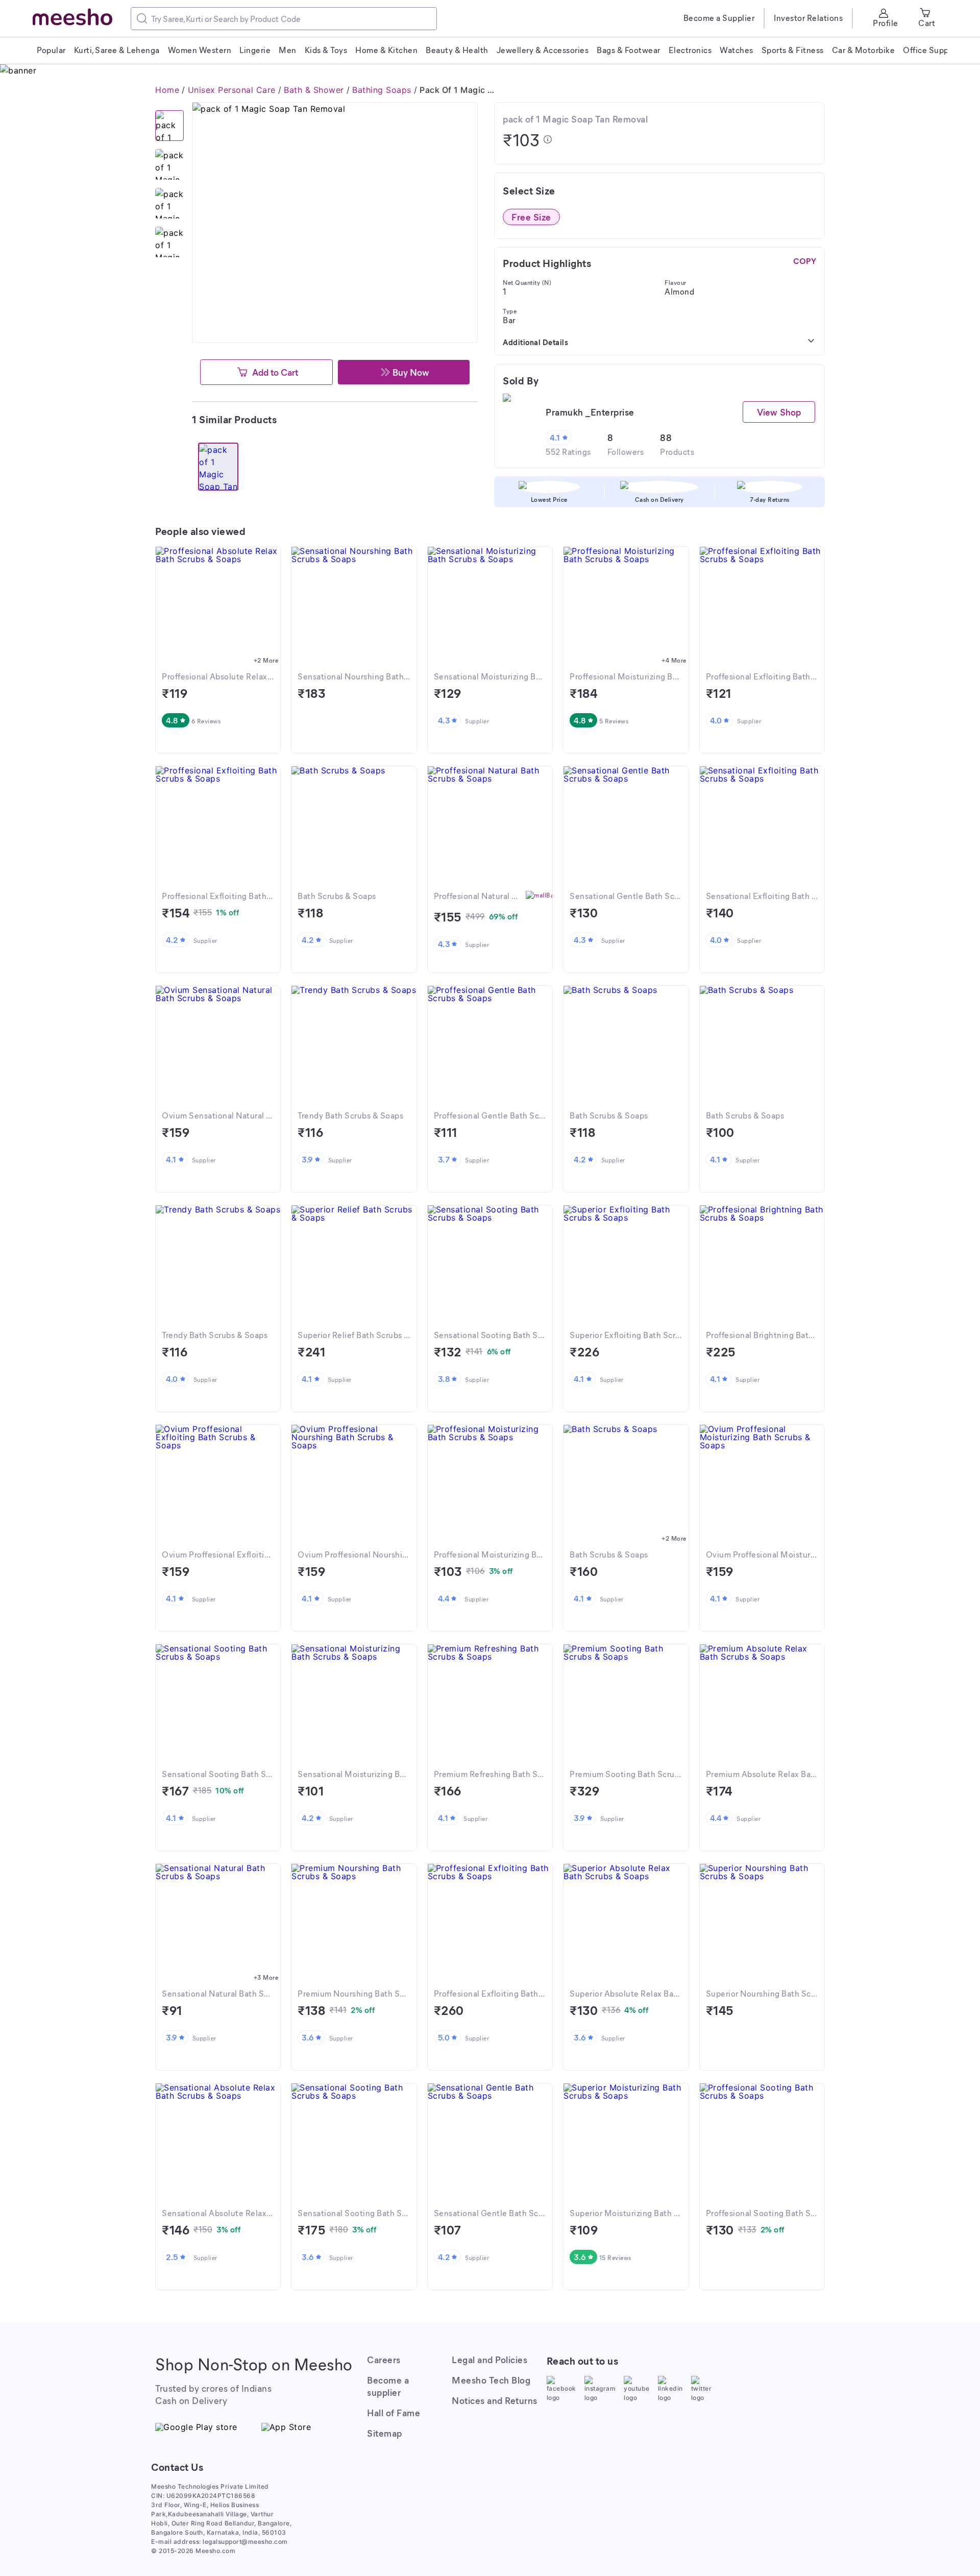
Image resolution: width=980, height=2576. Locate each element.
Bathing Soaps (382, 90)
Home (167, 90)
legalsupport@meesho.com (245, 2542)
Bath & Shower (314, 90)
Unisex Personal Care (232, 90)
